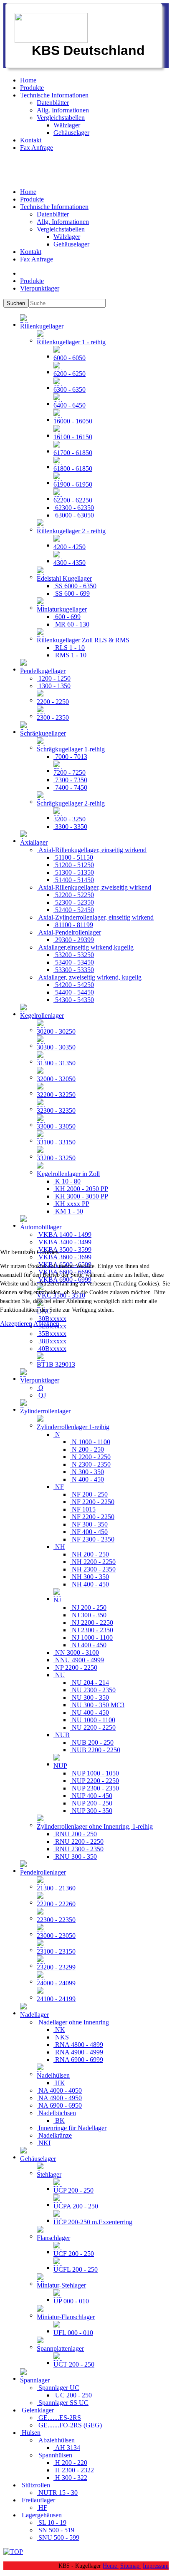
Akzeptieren (16, 1324)
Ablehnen (46, 1324)
